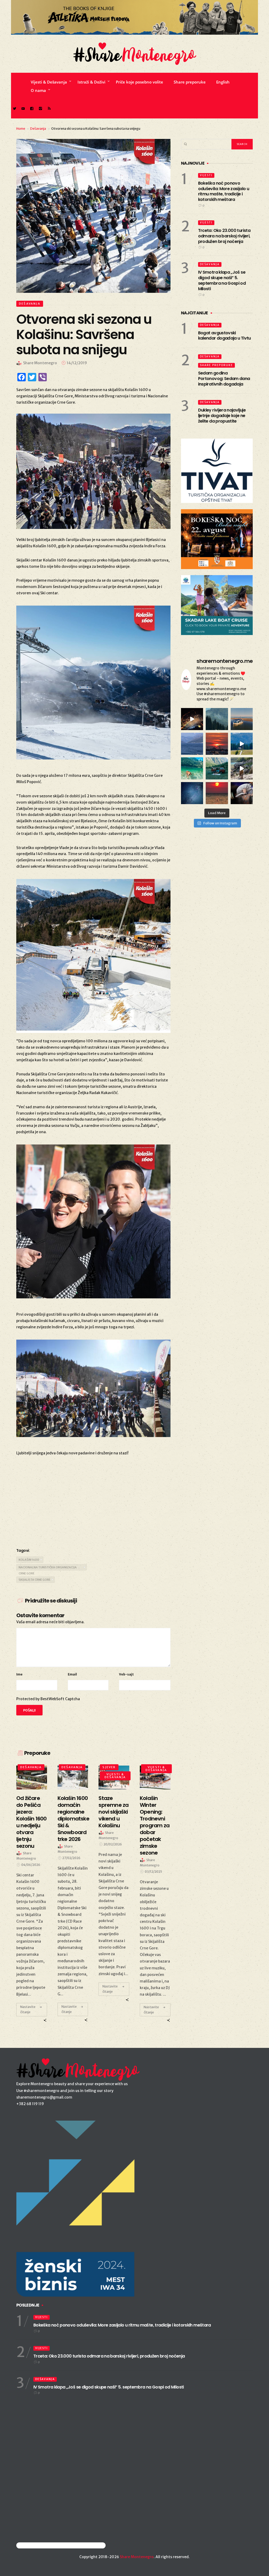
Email (72, 1674)
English (223, 82)
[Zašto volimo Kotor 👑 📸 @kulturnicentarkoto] (192, 719)
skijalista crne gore (35, 1580)
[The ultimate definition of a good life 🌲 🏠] (242, 744)
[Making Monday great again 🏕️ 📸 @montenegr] (217, 768)
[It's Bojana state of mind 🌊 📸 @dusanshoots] (242, 719)
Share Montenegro (137, 2557)
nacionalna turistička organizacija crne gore (48, 1568)
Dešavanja (38, 129)
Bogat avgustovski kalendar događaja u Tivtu (224, 336)
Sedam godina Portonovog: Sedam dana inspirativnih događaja (224, 379)
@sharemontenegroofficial (39, 2545)
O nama (38, 90)
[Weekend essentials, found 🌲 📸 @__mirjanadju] (217, 719)
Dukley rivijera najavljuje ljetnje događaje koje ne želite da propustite (222, 416)
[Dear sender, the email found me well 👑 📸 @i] (192, 744)
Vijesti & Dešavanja (49, 82)
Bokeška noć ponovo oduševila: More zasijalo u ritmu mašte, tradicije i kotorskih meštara (224, 191)
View (30, 1777)
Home (21, 129)
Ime (19, 1674)
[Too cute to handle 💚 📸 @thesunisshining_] (242, 768)
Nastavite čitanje (28, 2009)
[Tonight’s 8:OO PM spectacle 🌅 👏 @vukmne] (217, 744)
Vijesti (206, 175)
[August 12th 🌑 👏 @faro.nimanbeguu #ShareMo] (217, 793)
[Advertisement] (93, 1501)
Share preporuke (190, 82)
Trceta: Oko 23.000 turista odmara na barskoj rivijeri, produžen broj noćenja (224, 236)
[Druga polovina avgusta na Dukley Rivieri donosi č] (242, 793)
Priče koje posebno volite (139, 82)
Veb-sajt (126, 1674)
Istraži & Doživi (91, 82)
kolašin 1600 (29, 1560)
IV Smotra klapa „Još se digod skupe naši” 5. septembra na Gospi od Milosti (222, 280)
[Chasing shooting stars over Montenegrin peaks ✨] (192, 793)
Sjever (109, 1767)
